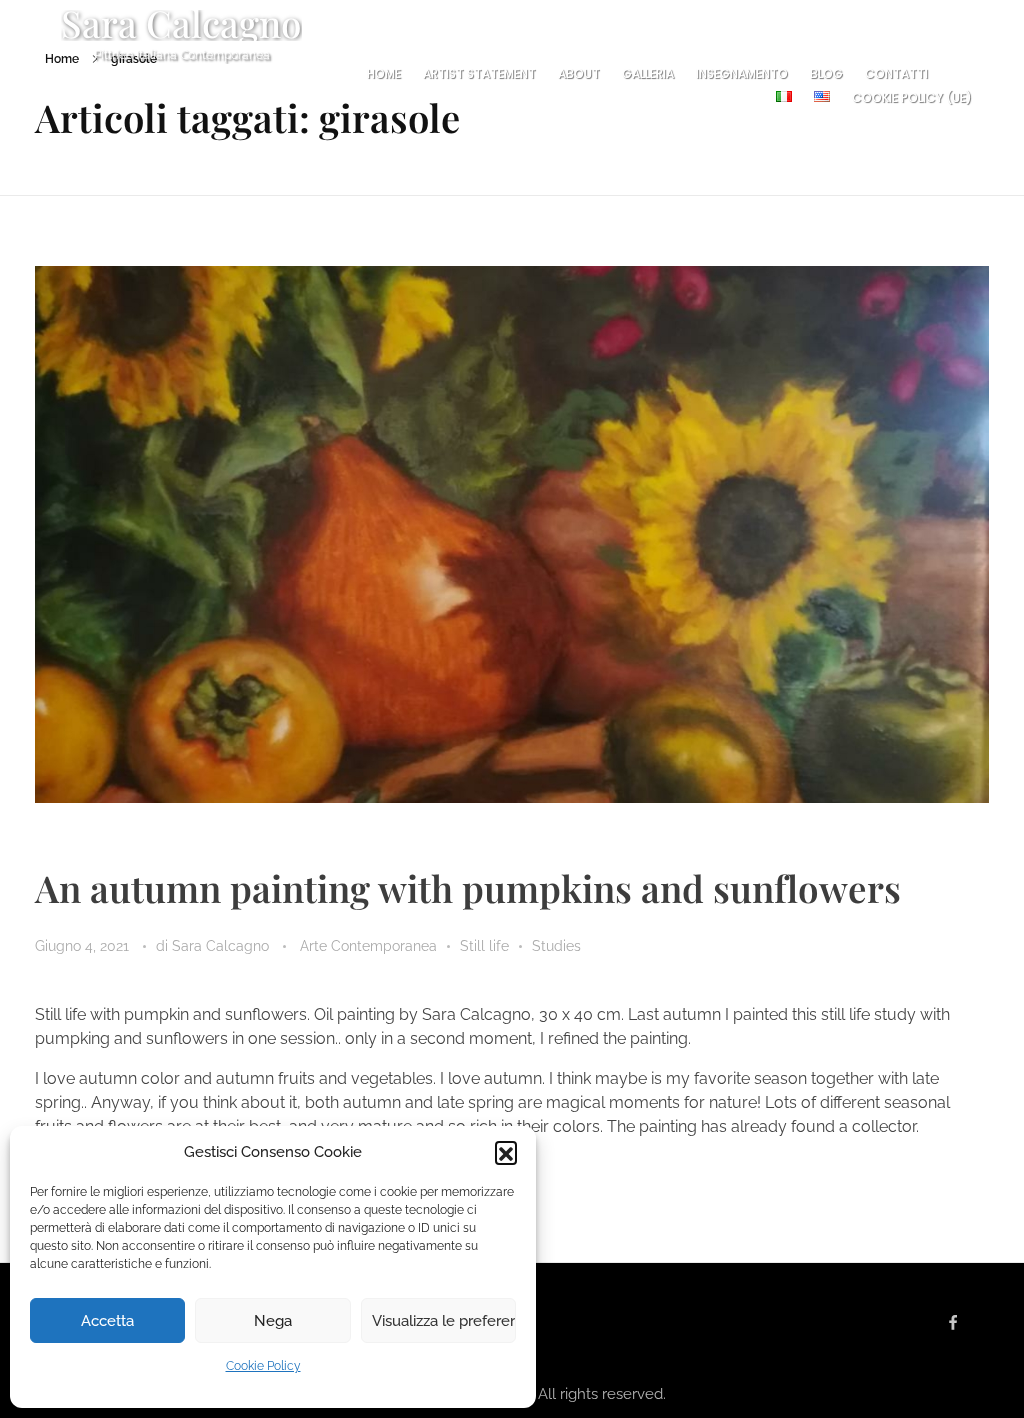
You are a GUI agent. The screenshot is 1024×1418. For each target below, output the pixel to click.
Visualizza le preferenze (444, 1321)
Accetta (107, 1321)
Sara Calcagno (222, 946)
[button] (506, 1152)
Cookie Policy (263, 1366)
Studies (556, 946)
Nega (273, 1321)
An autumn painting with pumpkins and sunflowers (468, 887)
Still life (484, 946)
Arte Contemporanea (368, 946)
